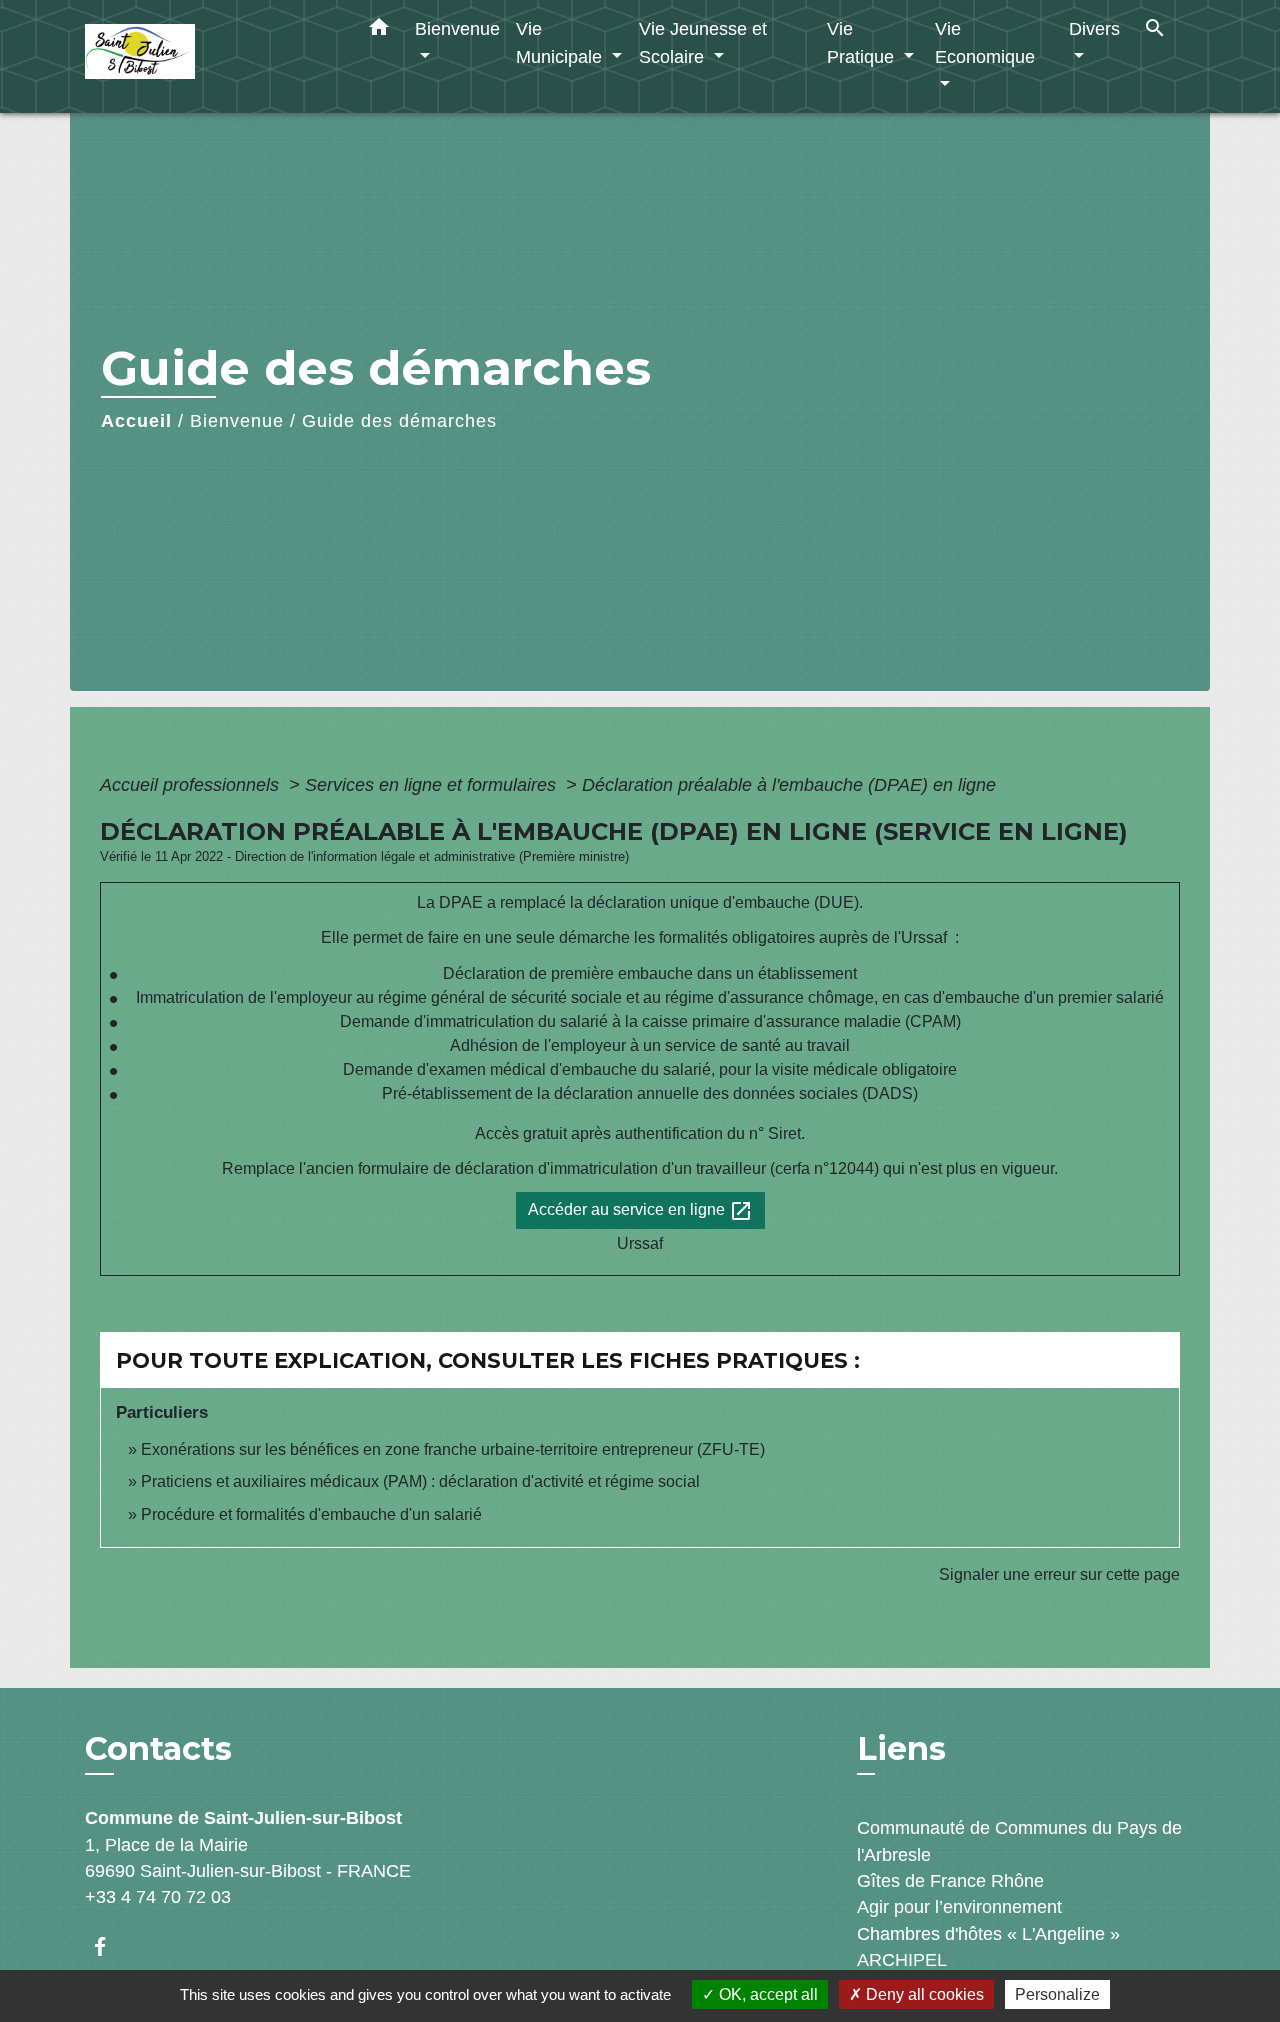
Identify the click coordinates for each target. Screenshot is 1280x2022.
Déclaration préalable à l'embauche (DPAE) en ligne (789, 785)
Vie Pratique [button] (863, 42)
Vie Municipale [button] (561, 42)
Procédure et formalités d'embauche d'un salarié (311, 1514)
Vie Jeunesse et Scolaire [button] (703, 42)
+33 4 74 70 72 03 (158, 1897)
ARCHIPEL (902, 1960)
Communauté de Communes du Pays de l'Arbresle (1019, 1841)
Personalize (1057, 1994)
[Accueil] (210, 56)
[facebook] (109, 1946)
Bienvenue (237, 421)
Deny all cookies (923, 1994)
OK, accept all (766, 1994)
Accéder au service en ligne (640, 1211)
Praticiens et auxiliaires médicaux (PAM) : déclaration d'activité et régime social (420, 1481)
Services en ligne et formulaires (433, 785)
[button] (379, 31)
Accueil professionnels (192, 785)
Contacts (158, 1749)
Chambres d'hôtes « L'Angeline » (988, 1934)
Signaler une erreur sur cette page (1059, 1574)
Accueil (136, 421)
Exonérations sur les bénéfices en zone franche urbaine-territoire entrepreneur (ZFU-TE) (453, 1449)
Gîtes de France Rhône (950, 1881)
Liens (901, 1748)
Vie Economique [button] (985, 42)
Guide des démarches (399, 421)
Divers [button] (1094, 28)
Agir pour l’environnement (959, 1907)
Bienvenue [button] (457, 28)
